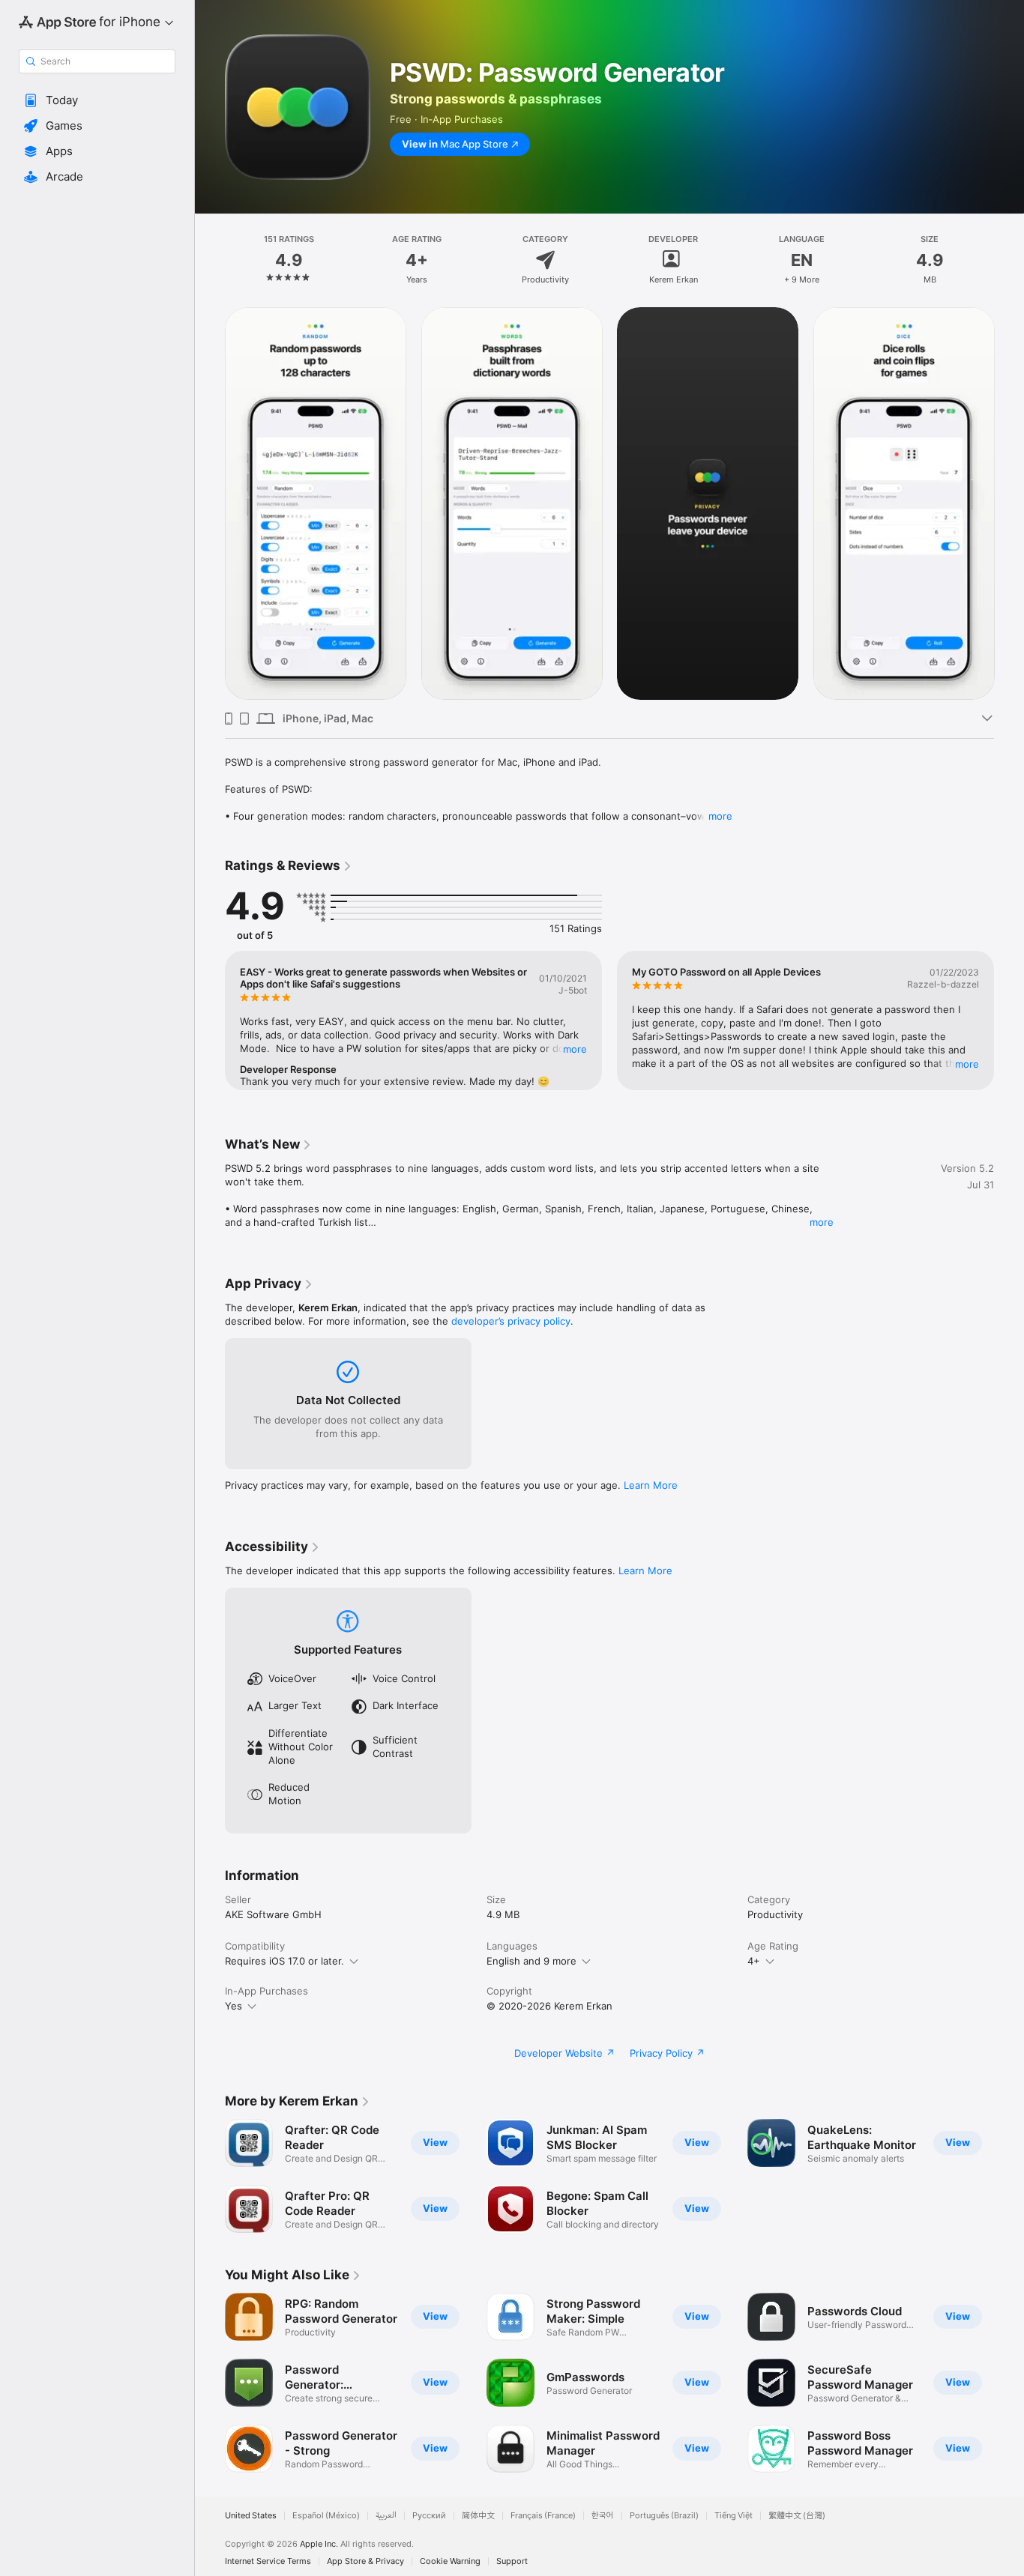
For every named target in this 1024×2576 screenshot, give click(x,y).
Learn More (651, 1485)
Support (512, 2561)
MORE (575, 1049)
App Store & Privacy (365, 2561)
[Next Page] (1009, 504)
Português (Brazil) (664, 2516)
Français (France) (543, 2516)
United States (251, 2516)
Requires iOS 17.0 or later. (284, 1961)
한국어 (603, 2516)
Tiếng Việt (734, 2516)
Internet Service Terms (268, 2561)
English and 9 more (531, 1961)
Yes (234, 2006)
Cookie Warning (450, 2561)
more (720, 816)
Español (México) (326, 2516)
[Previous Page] (210, 504)
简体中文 (478, 2516)
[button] (97, 100)
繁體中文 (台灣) (797, 2516)
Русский (429, 2516)
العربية (386, 2516)
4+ (754, 1961)
